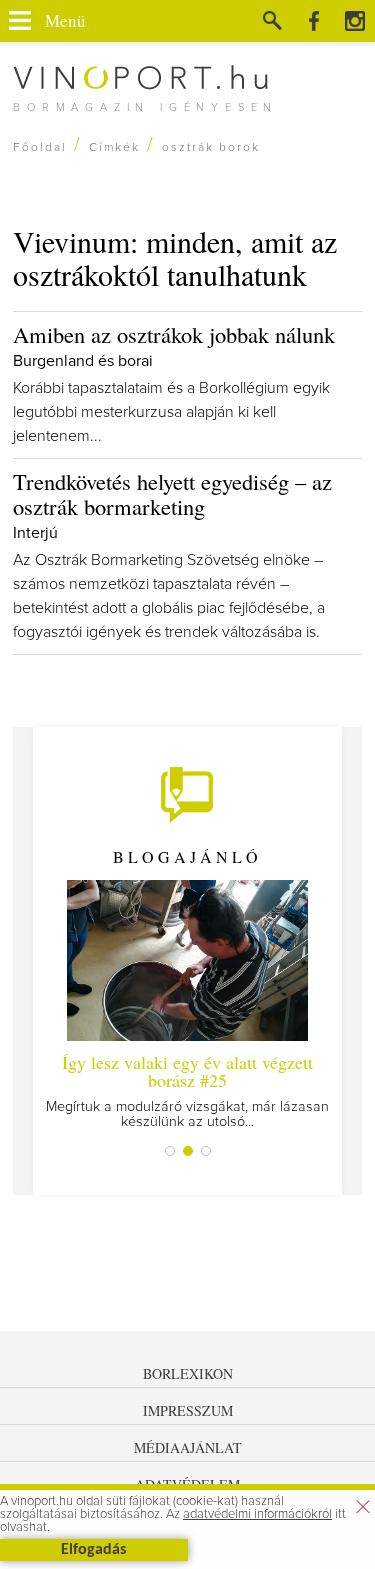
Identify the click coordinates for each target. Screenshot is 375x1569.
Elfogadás (93, 1550)
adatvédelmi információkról (257, 1514)
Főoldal (40, 148)
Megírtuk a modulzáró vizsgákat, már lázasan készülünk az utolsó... (187, 1089)
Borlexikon (188, 1373)
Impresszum (188, 1410)
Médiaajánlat (188, 1447)
